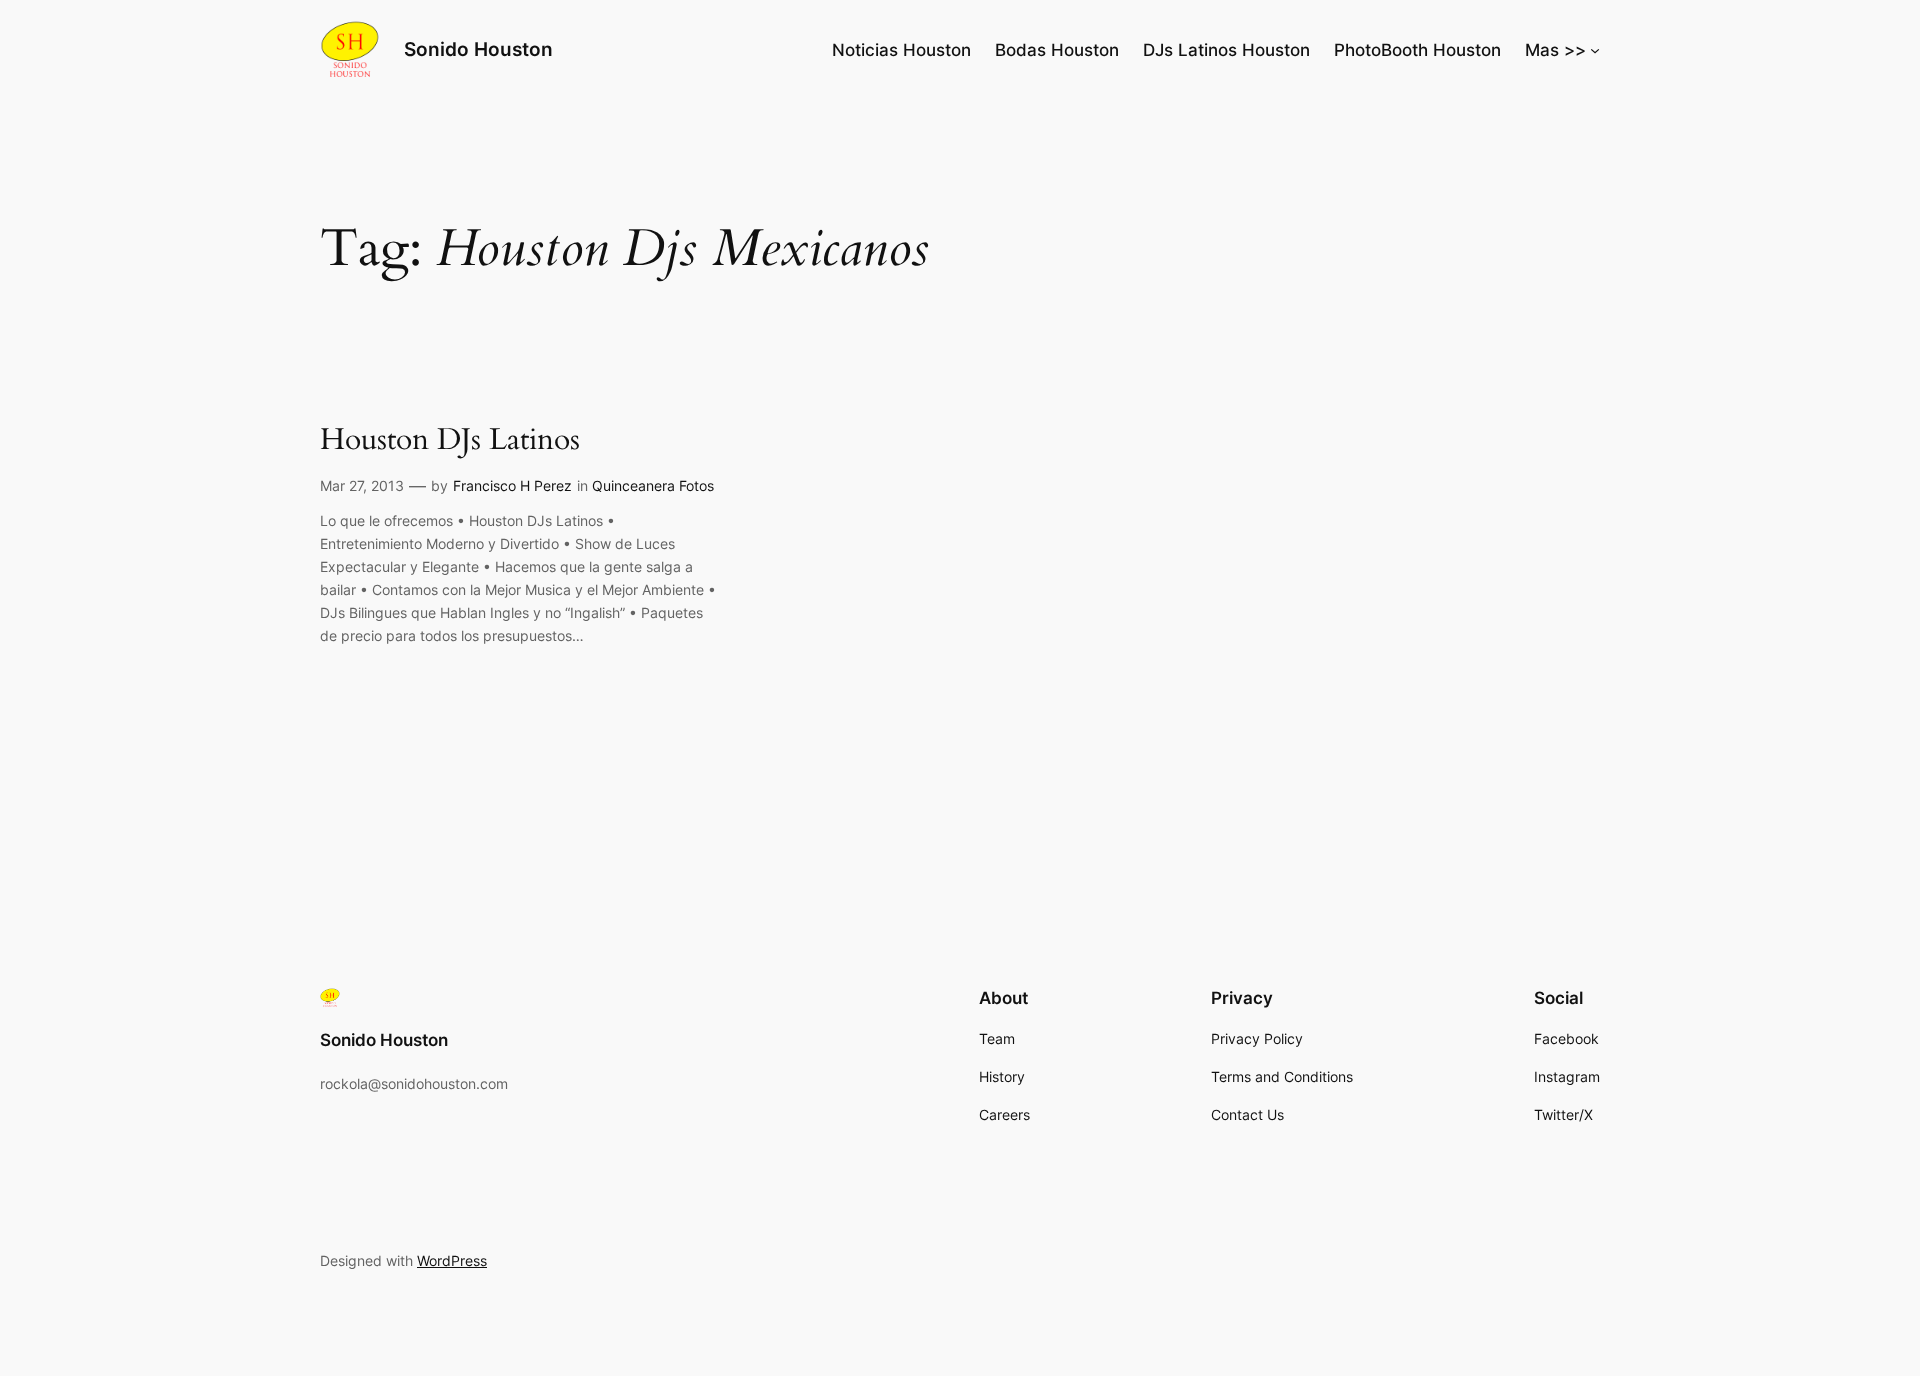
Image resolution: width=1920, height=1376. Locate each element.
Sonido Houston (478, 49)
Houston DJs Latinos (450, 441)
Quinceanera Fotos (653, 485)
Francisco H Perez (512, 485)
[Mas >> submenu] (1595, 50)
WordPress (452, 1260)
